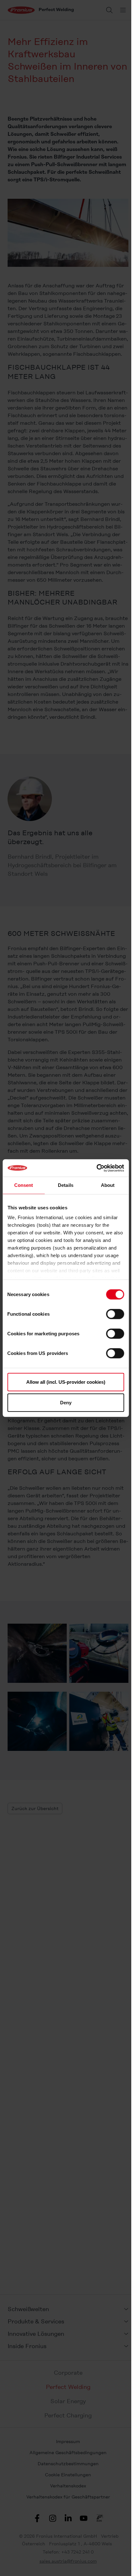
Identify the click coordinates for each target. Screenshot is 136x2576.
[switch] (115, 1314)
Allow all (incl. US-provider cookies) (66, 1382)
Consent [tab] (24, 1185)
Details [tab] (66, 1185)
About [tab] (108, 1185)
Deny (66, 1403)
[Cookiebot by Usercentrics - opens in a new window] (96, 1168)
